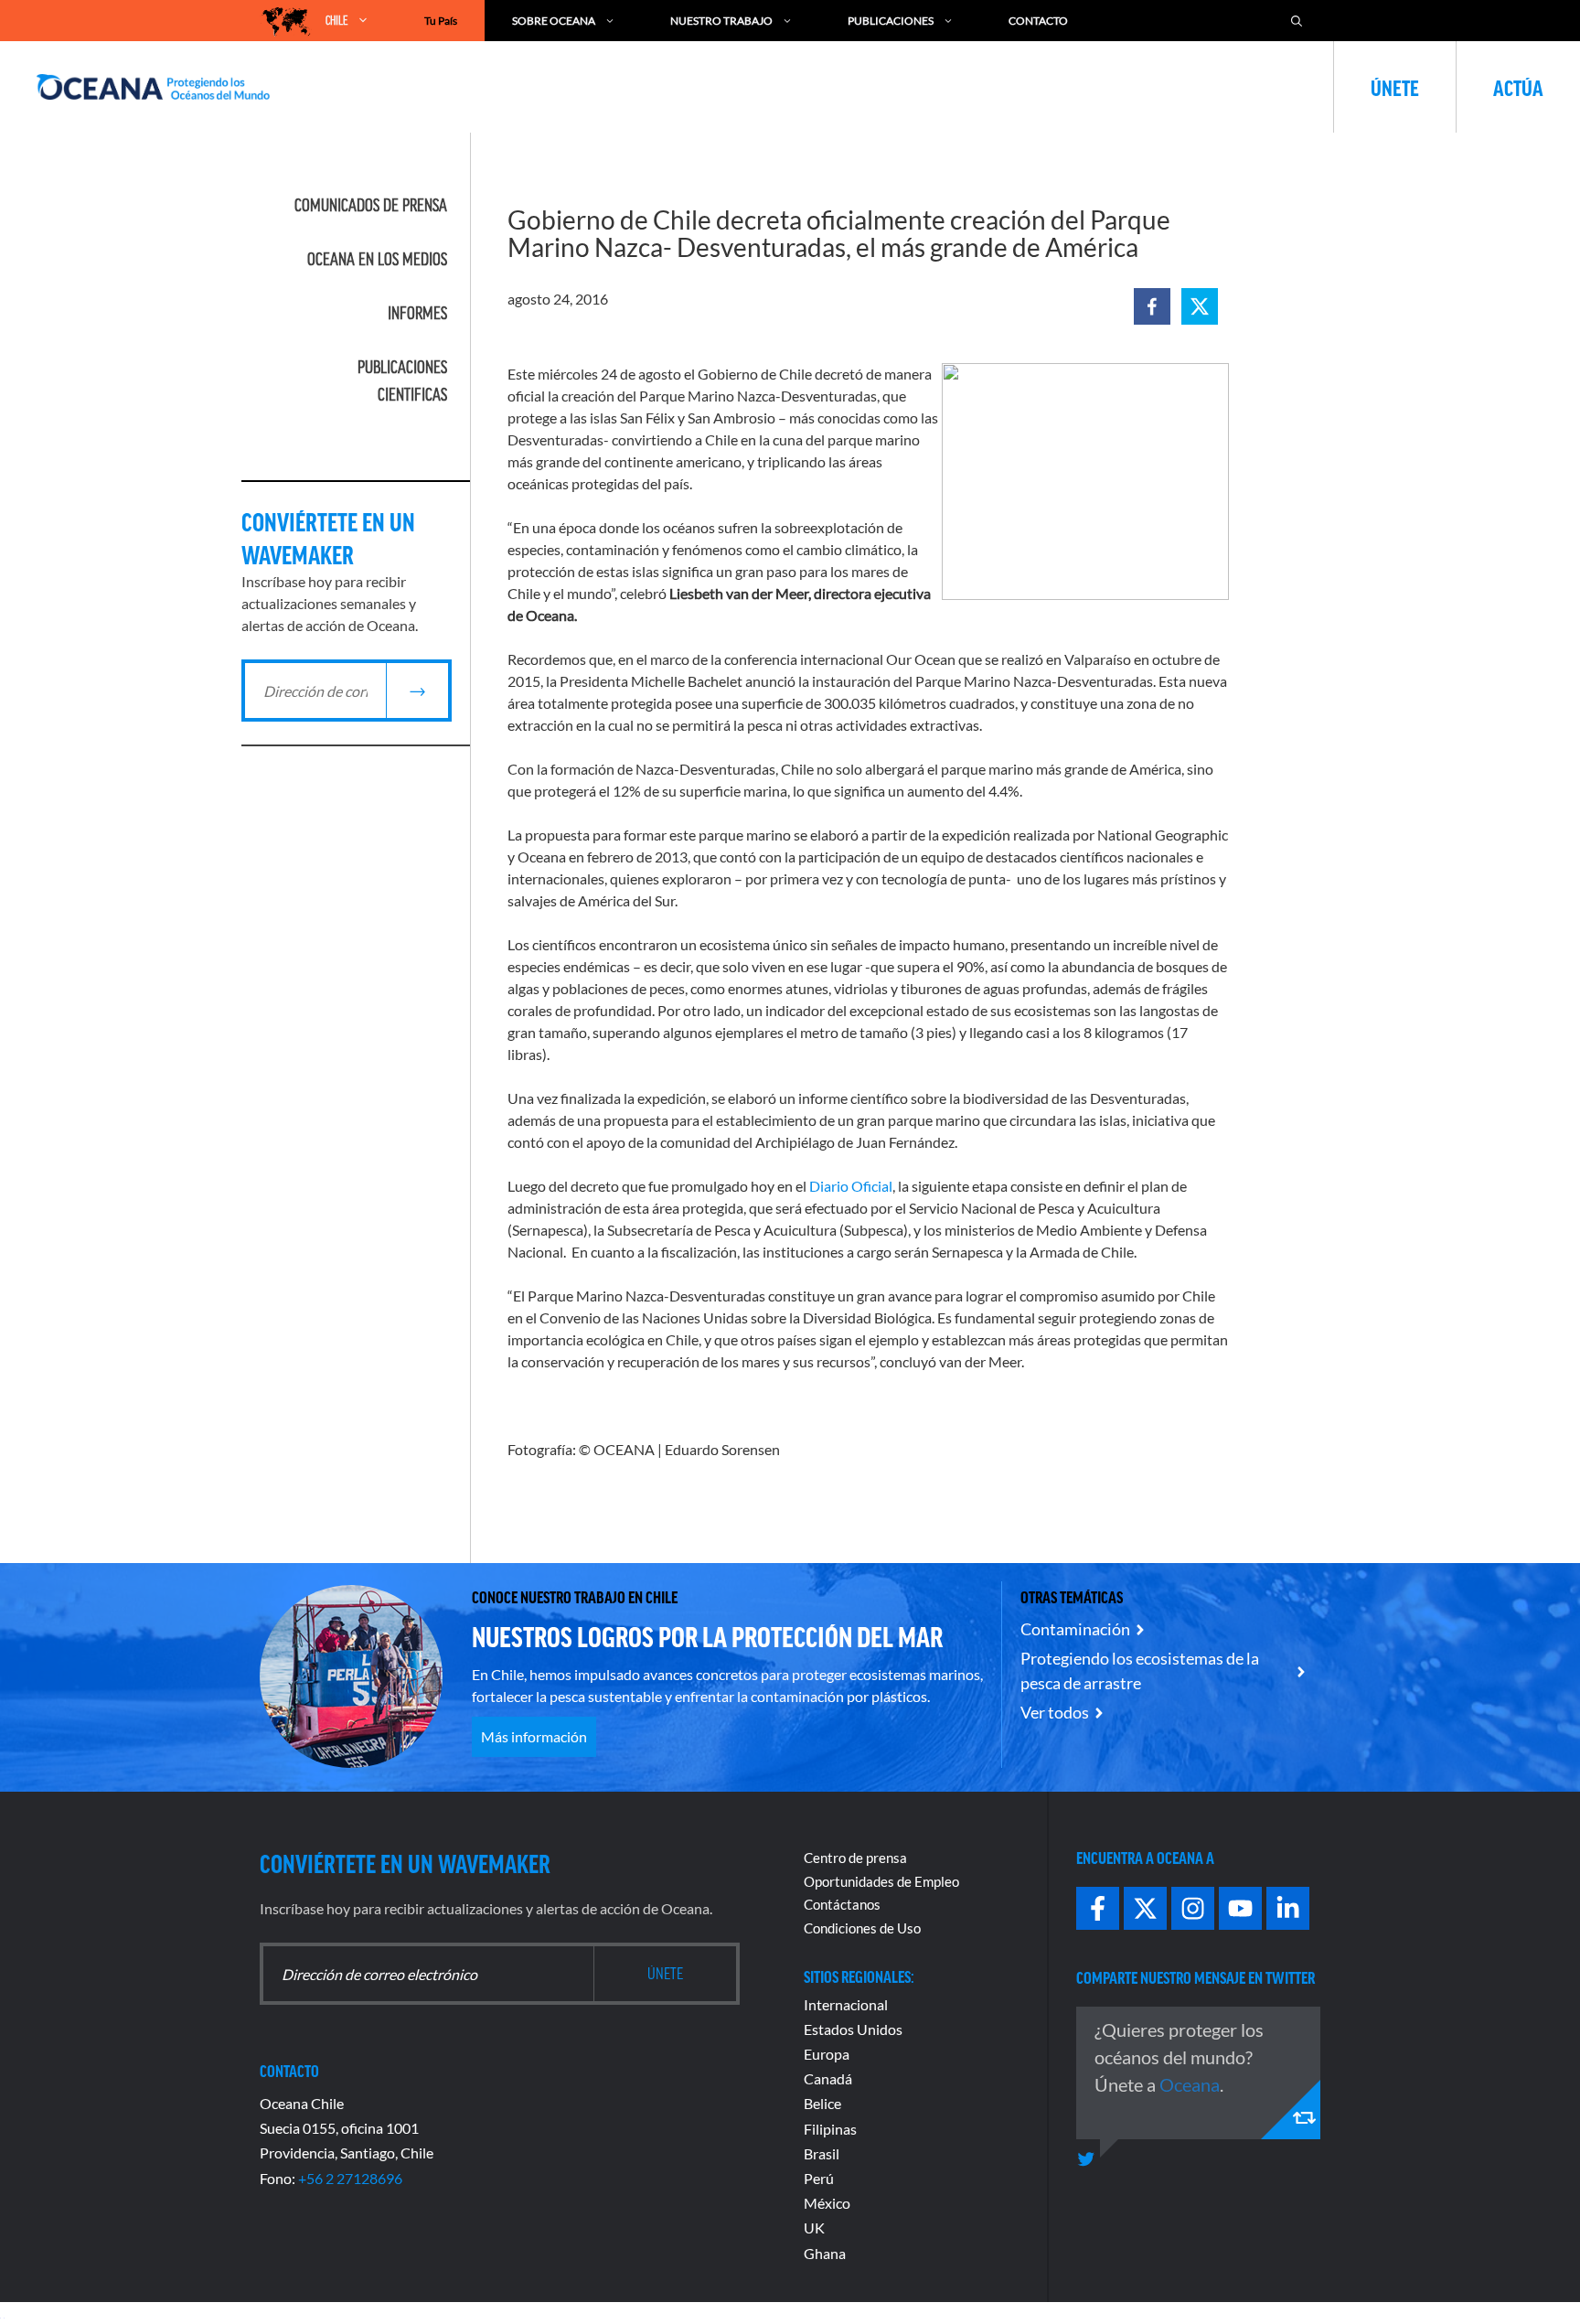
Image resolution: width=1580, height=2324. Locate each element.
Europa (827, 2054)
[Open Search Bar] (1297, 21)
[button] (1152, 306)
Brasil (822, 2153)
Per (815, 2178)
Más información (534, 1736)
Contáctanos (842, 1904)
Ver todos (1055, 1712)
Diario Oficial (851, 1186)
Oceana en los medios (377, 259)
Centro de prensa (855, 1858)
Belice (822, 2103)
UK (814, 2228)
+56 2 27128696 (350, 2178)
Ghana (825, 2253)
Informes (417, 313)
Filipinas (830, 2129)
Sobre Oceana (554, 21)
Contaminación (1075, 1629)
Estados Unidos (853, 2029)
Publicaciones (891, 21)
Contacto (1038, 21)
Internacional (846, 2004)
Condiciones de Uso (862, 1928)
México (827, 2203)
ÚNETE (1395, 87)
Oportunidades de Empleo (881, 1881)
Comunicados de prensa (371, 205)
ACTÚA (1518, 87)
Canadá (828, 2078)
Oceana (1190, 2084)
